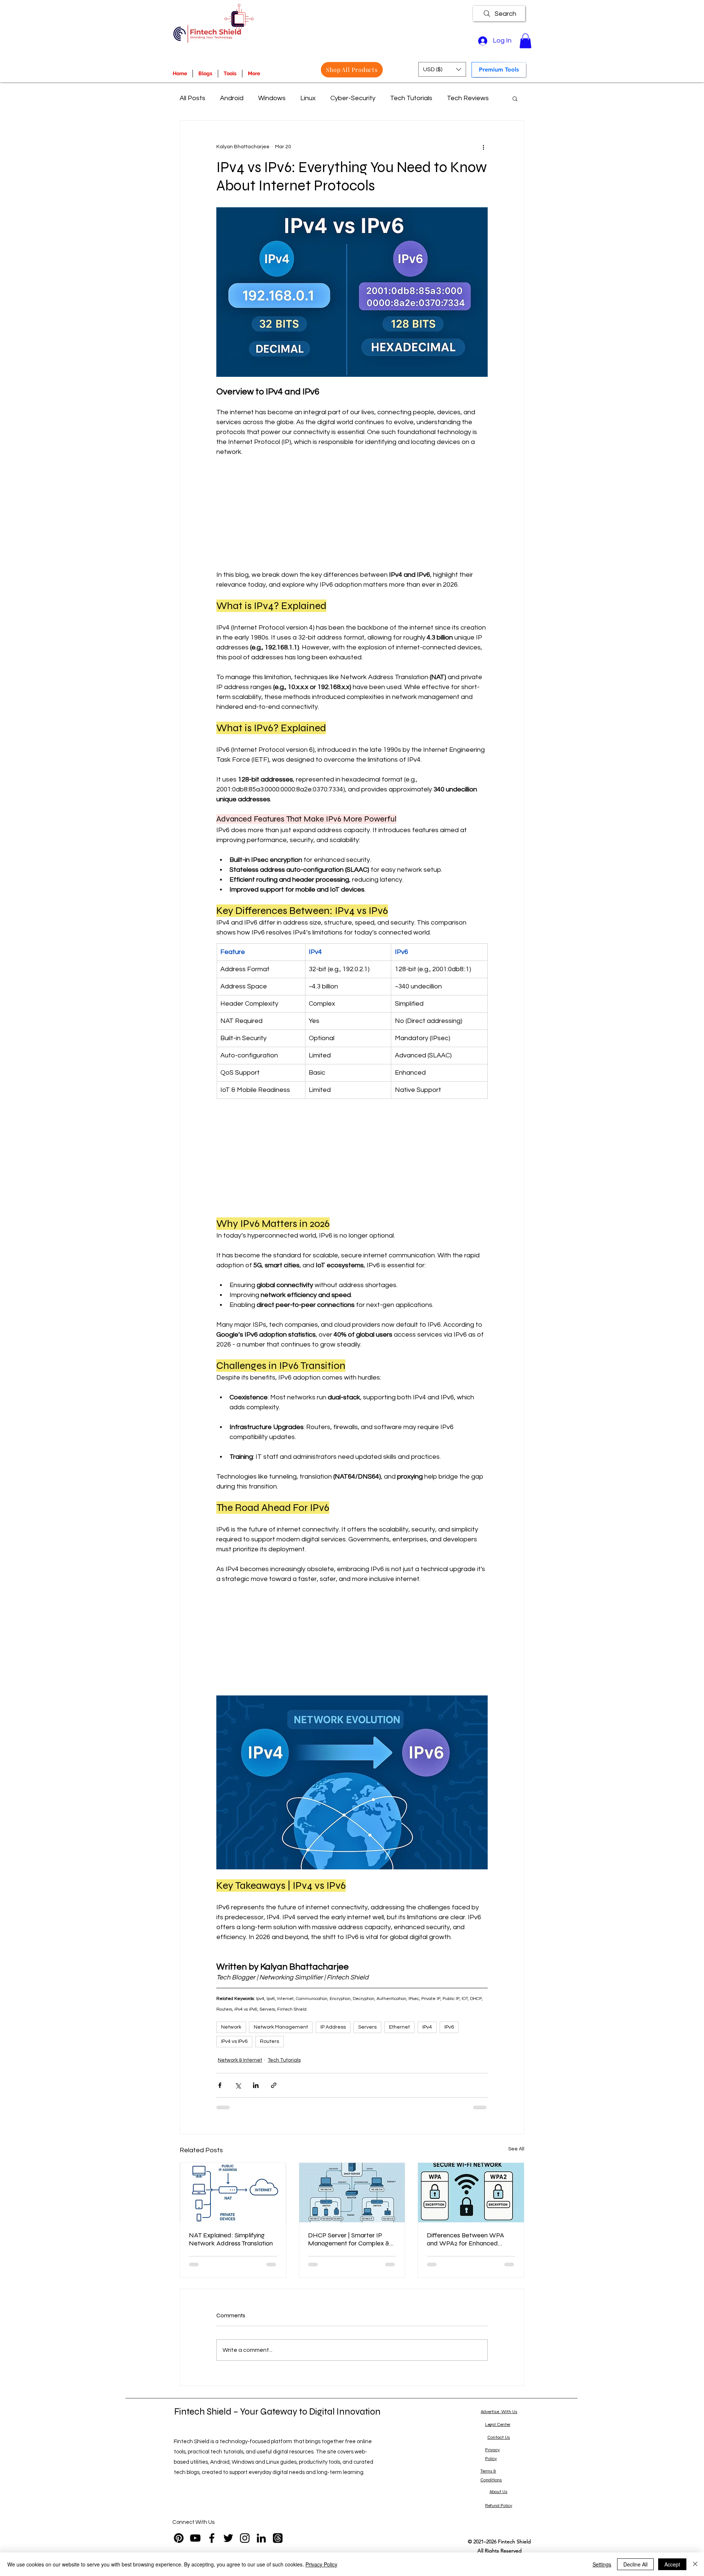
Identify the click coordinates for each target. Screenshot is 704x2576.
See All (516, 2149)
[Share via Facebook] (220, 2085)
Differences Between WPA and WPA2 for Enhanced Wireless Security (465, 2239)
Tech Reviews (468, 98)
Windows (272, 98)
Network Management (281, 2027)
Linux (308, 98)
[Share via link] (274, 2085)
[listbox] (442, 69)
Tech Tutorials (411, 98)
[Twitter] (228, 2538)
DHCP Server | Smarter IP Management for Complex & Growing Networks (349, 2239)
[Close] (695, 2564)
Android (232, 98)
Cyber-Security (353, 98)
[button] (525, 41)
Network (231, 2027)
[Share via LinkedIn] (256, 2085)
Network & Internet (240, 2060)
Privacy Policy (321, 2564)
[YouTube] (195, 2538)
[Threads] (278, 2538)
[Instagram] (245, 2538)
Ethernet (399, 2027)
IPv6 (449, 2027)
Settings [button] (602, 2564)
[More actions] (483, 147)
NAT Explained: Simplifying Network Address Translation (231, 2239)
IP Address (333, 2027)
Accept (672, 2564)
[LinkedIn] (261, 2538)
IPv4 (427, 2027)
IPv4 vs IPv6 (234, 2041)
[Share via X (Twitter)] (238, 2085)
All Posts (192, 98)
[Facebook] (212, 2538)
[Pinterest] (179, 2538)
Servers (367, 2027)
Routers (269, 2041)
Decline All (635, 2564)
